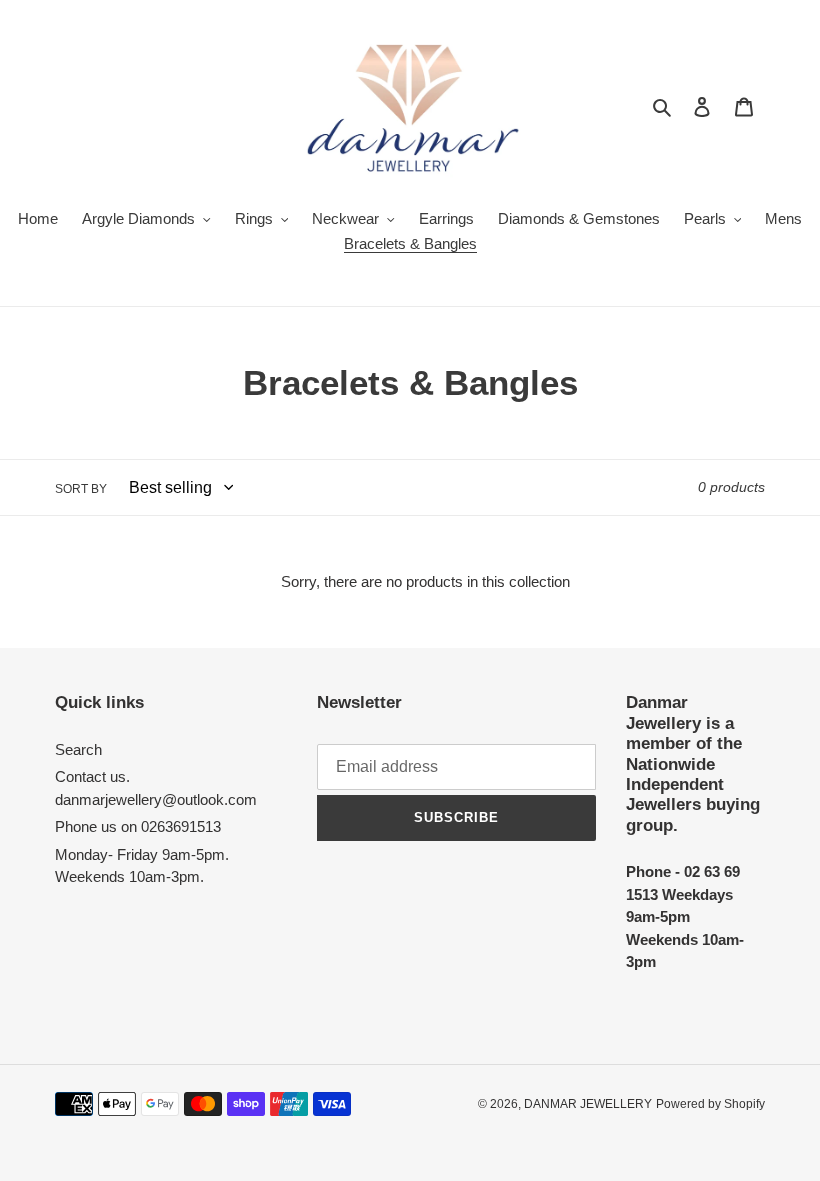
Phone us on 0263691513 (138, 826)
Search (78, 749)
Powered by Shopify (710, 1104)
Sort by (81, 489)
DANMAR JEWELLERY (588, 1104)
